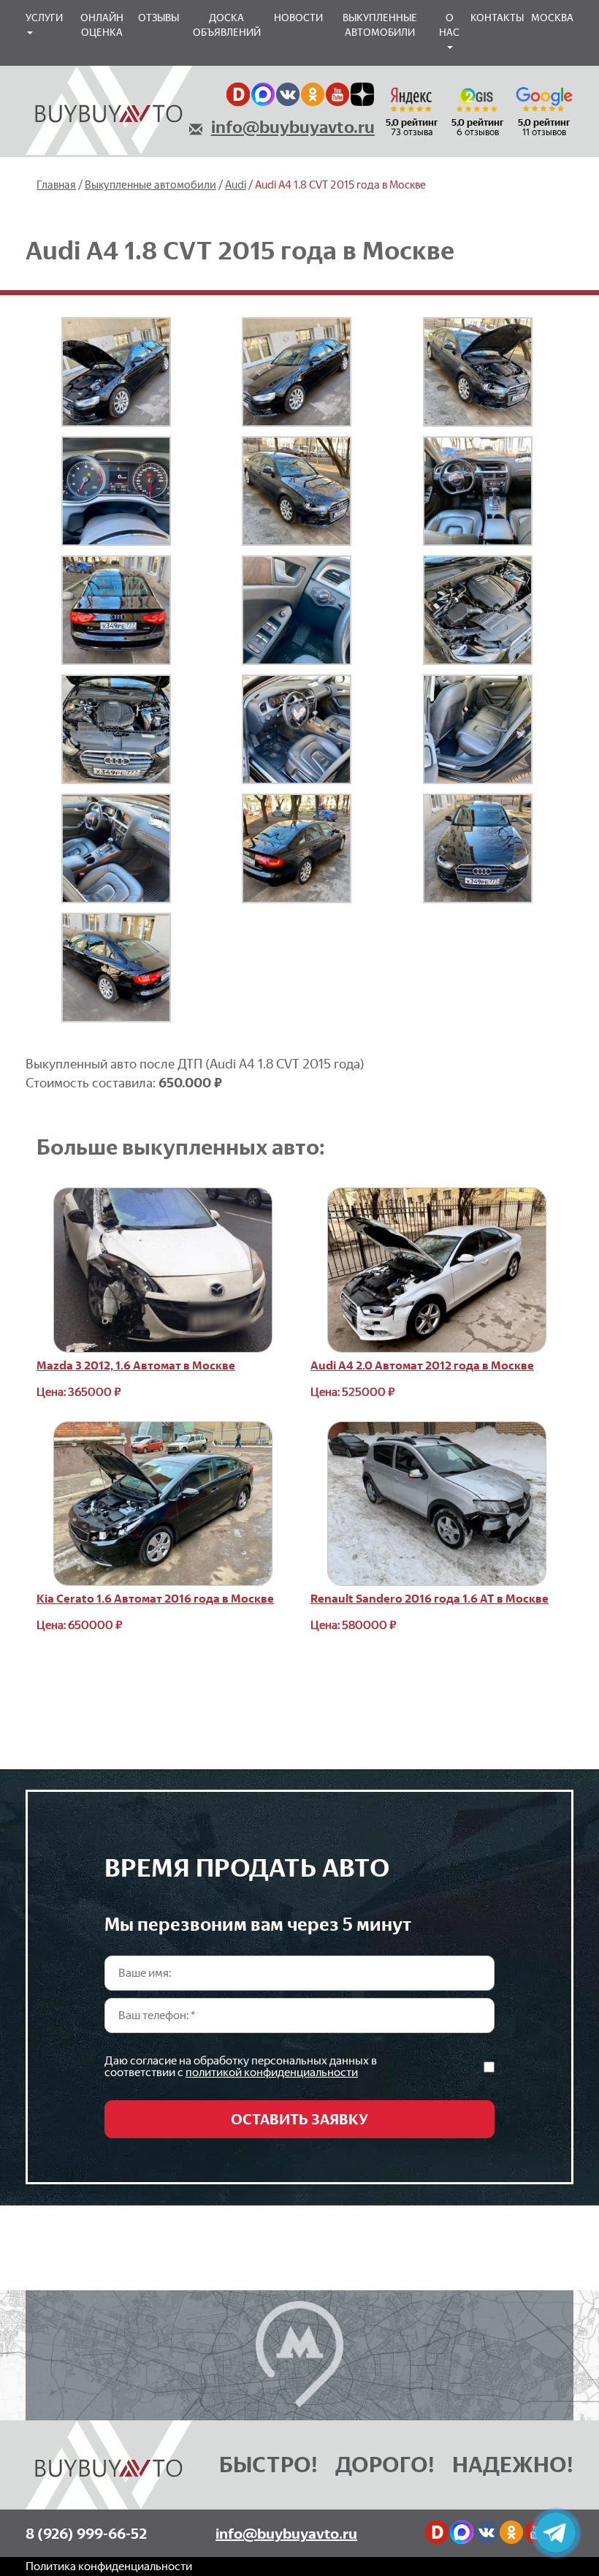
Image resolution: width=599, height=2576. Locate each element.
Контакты (497, 18)
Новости (298, 18)
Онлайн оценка (102, 25)
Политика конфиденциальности (109, 2566)
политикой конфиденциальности (272, 2072)
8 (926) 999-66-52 (86, 2534)
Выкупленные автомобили (380, 25)
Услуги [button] (44, 18)
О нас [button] (449, 25)
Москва (552, 18)
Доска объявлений (227, 25)
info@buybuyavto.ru (293, 127)
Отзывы (159, 18)
